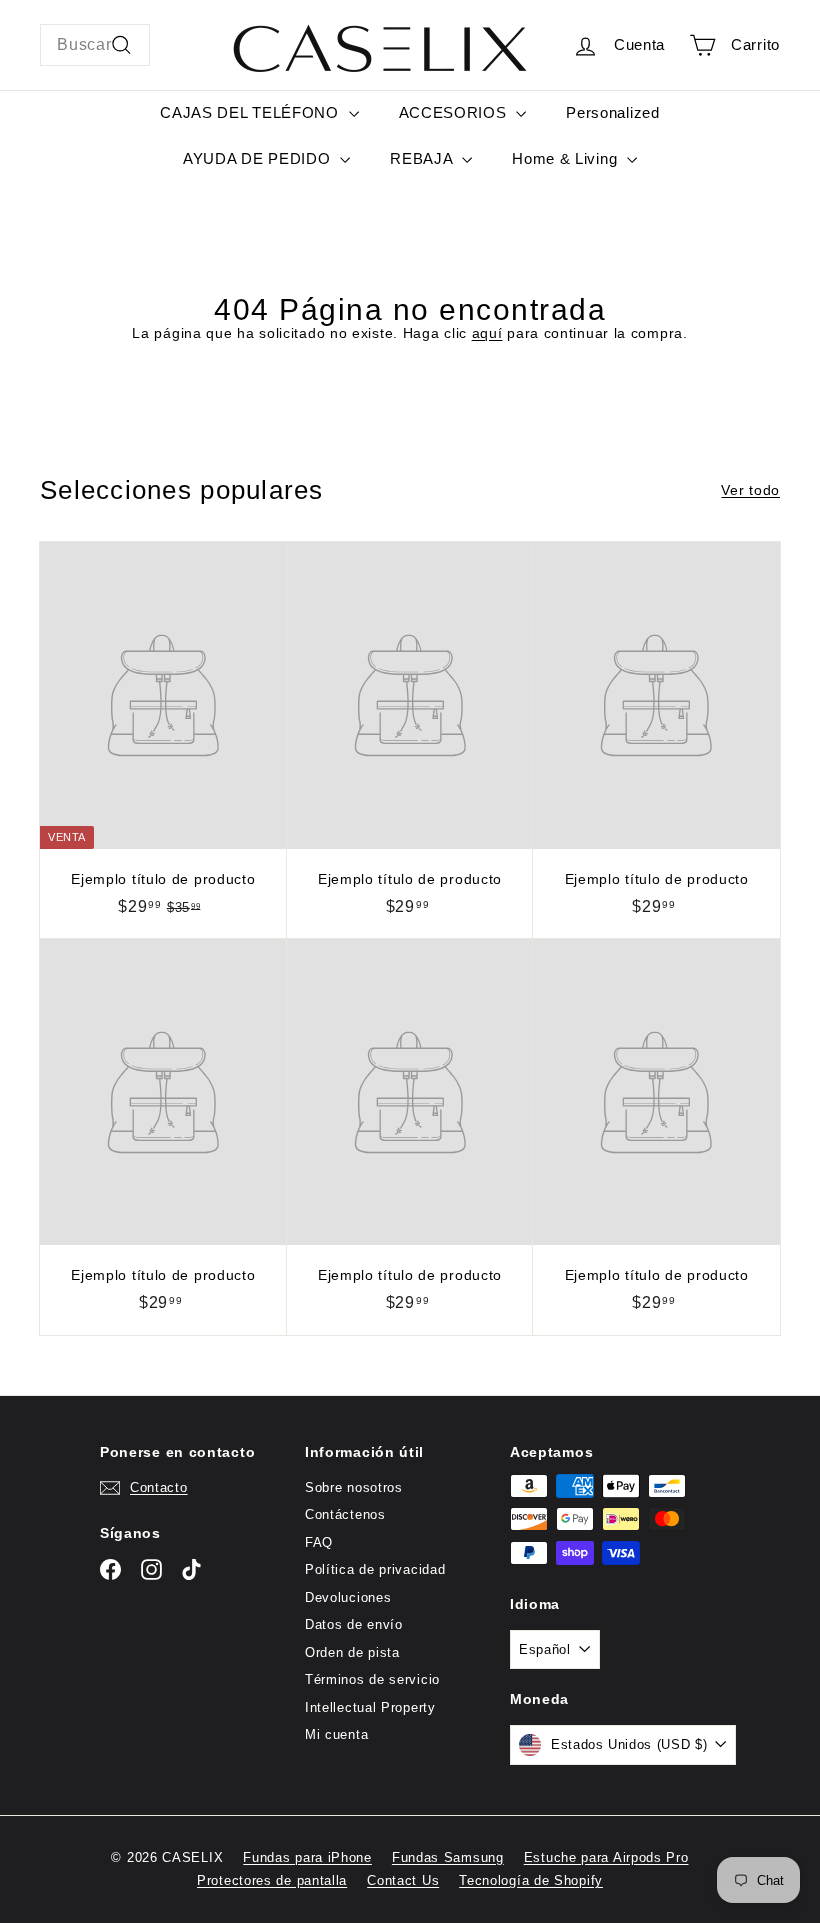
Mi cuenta (336, 1734)
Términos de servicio (372, 1679)
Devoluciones (348, 1597)
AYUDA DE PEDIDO (259, 158)
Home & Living (567, 158)
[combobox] (95, 45)
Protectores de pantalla (272, 1880)
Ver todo (750, 490)
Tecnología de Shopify (531, 1880)
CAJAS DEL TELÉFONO (251, 112)
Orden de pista (352, 1652)
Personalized (612, 112)
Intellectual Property (370, 1707)
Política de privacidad (375, 1569)
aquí (487, 333)
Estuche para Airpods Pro (606, 1857)
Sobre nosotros (354, 1487)
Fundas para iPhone (307, 1857)
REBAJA (423, 158)
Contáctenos (345, 1514)
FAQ (319, 1542)
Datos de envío (354, 1624)
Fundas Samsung (448, 1857)
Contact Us (403, 1880)
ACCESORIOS (455, 112)
